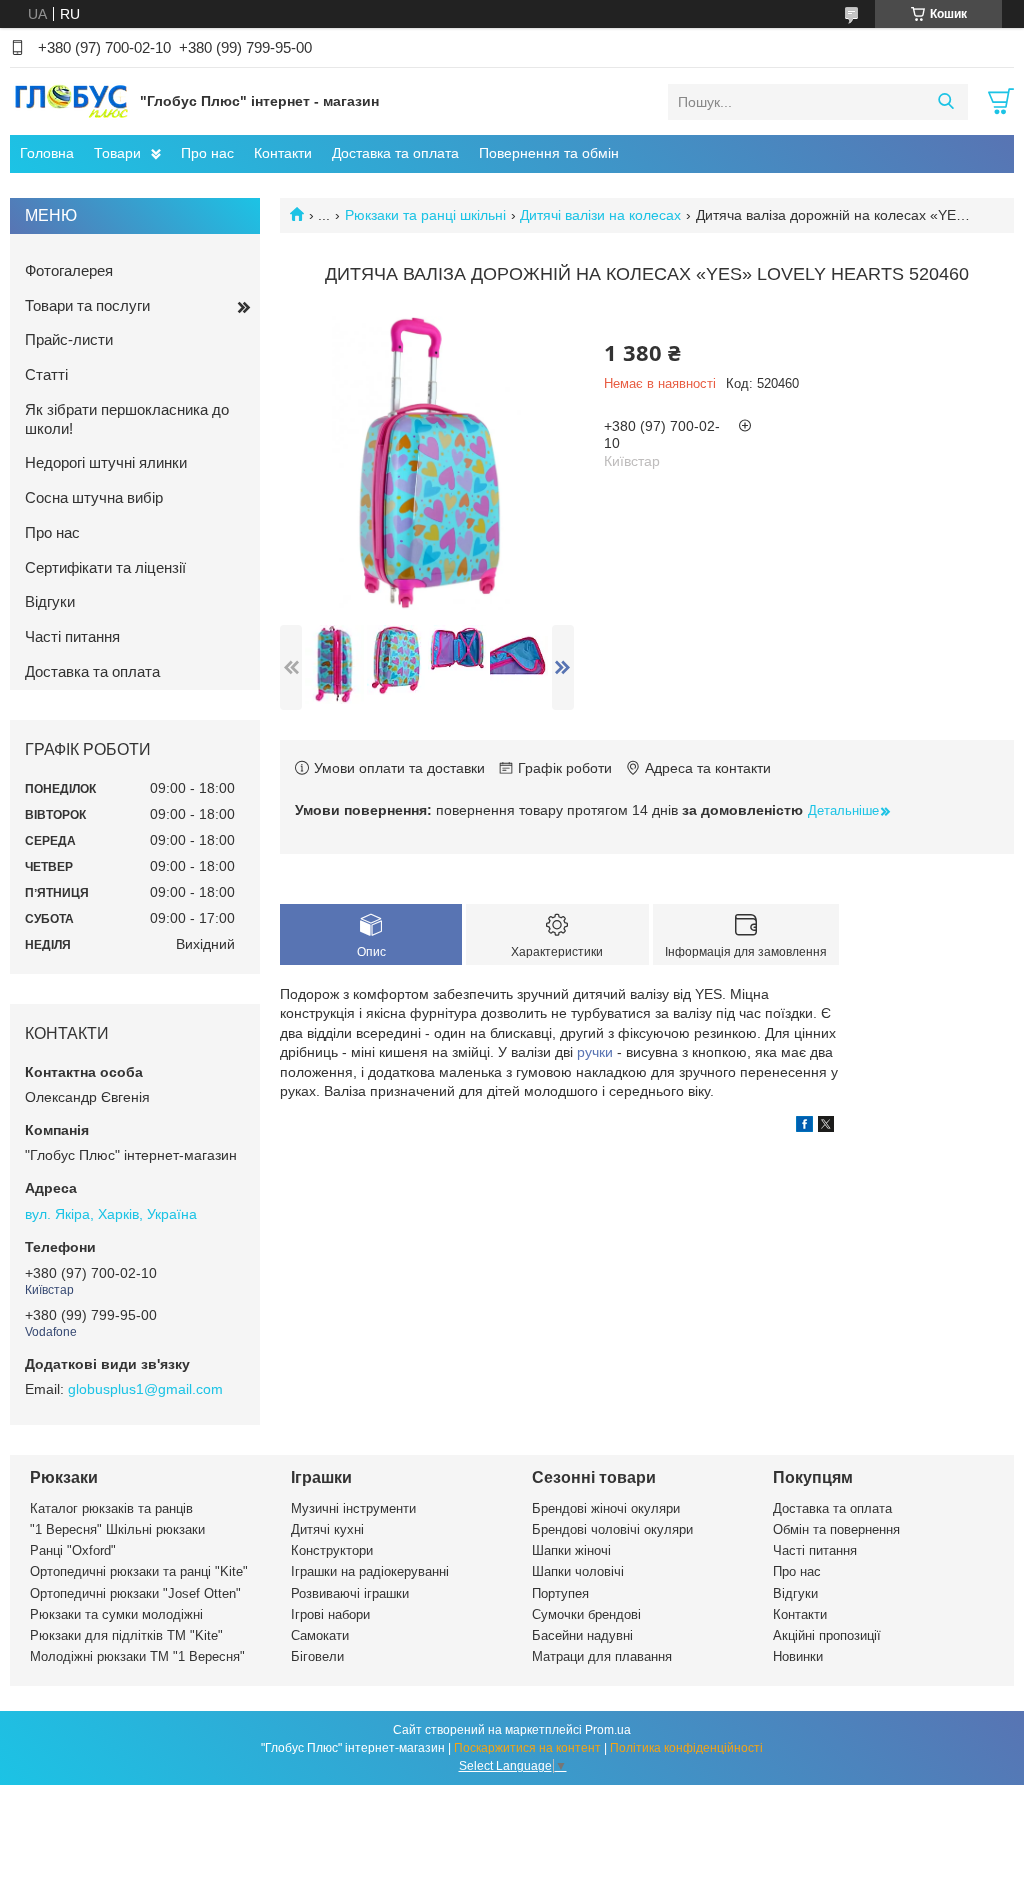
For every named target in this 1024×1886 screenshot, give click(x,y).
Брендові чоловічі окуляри (612, 1529)
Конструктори (332, 1550)
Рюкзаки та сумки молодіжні (116, 1614)
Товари (117, 153)
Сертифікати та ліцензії (105, 567)
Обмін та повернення (836, 1529)
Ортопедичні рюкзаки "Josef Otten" (135, 1593)
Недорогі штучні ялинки (106, 462)
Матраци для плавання (602, 1656)
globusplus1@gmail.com (145, 1389)
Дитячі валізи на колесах (600, 215)
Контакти (283, 153)
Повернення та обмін (549, 153)
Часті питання (72, 636)
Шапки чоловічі (578, 1571)
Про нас (207, 153)
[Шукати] (945, 102)
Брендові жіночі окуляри (606, 1508)
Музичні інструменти (353, 1508)
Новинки (798, 1656)
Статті (46, 374)
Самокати (320, 1635)
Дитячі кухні (327, 1529)
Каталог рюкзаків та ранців (111, 1508)
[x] (826, 1127)
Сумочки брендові (586, 1614)
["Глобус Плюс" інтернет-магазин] (70, 101)
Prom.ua (608, 1730)
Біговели (317, 1656)
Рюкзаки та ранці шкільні (425, 215)
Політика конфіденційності (686, 1748)
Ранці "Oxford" (73, 1550)
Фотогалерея (69, 270)
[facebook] (804, 1127)
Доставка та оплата (395, 153)
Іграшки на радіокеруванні (370, 1571)
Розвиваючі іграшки (350, 1593)
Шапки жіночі (571, 1550)
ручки (595, 1052)
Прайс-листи (69, 339)
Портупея (560, 1593)
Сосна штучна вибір (94, 497)
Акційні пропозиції (827, 1635)
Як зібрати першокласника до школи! (127, 419)
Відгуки (50, 601)
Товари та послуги (87, 305)
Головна (47, 153)
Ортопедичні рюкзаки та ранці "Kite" (139, 1571)
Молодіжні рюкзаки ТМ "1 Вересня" (137, 1656)
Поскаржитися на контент (527, 1748)
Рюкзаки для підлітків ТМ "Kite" (126, 1635)
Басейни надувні (582, 1635)
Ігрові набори (330, 1614)
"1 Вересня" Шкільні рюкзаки (117, 1529)
